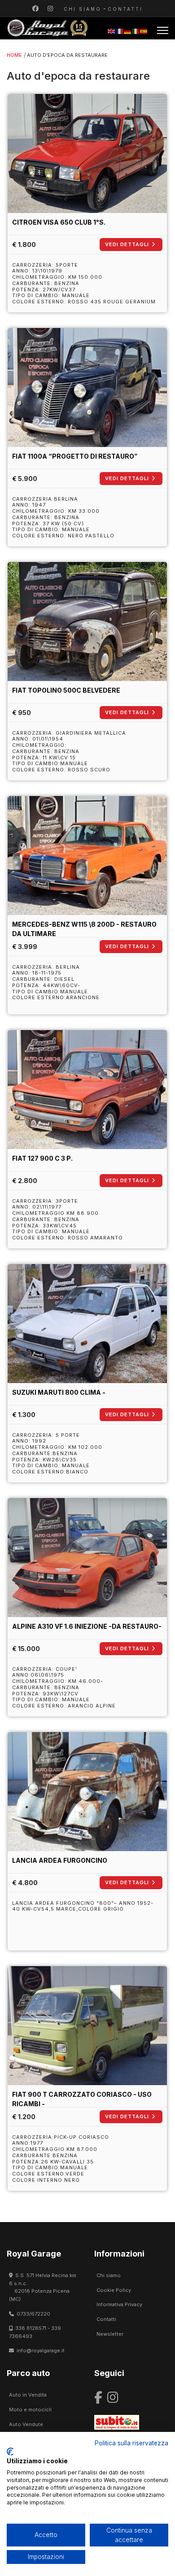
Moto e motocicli (30, 2410)
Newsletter (110, 2334)
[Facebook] (35, 8)
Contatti (125, 9)
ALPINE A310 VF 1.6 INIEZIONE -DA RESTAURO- (87, 1626)
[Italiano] (136, 31)
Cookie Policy (114, 2290)
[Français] (120, 31)
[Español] (144, 31)
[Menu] (163, 30)
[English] (112, 31)
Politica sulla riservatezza (131, 2443)
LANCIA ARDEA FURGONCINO (60, 1860)
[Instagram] (50, 8)
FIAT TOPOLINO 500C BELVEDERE (66, 690)
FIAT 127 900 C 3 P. (42, 1158)
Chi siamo (83, 9)
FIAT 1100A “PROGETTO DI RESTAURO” (75, 456)
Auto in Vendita (28, 2395)
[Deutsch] (128, 31)
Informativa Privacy (119, 2304)
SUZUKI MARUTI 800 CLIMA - (59, 1392)
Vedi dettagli (127, 244)
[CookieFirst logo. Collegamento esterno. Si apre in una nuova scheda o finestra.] (10, 2452)
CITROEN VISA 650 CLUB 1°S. (59, 222)
